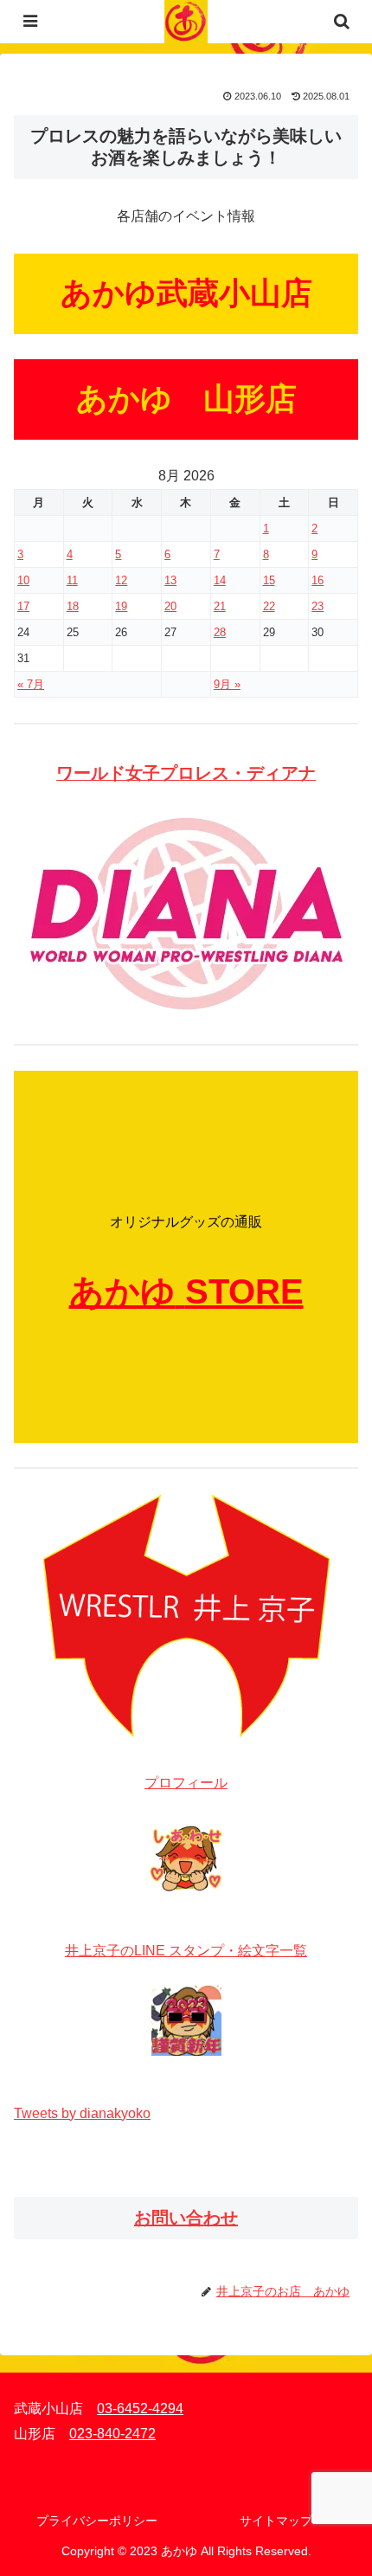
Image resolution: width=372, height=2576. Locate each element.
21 (220, 606)
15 (269, 580)
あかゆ (122, 1291)
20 (170, 606)
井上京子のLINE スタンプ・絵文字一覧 (186, 1951)
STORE (244, 1291)
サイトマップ (276, 2521)
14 (220, 580)
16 (317, 580)
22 (269, 606)
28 (220, 632)
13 (170, 580)
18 (73, 606)
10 (23, 580)
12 (121, 580)
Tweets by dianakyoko (82, 2113)
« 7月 (31, 684)
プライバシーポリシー (97, 2521)
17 (23, 606)
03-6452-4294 (140, 2409)
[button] (336, 2230)
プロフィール (186, 1783)
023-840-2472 (112, 2434)
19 (121, 606)
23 (317, 606)
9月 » (227, 684)
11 (72, 580)
